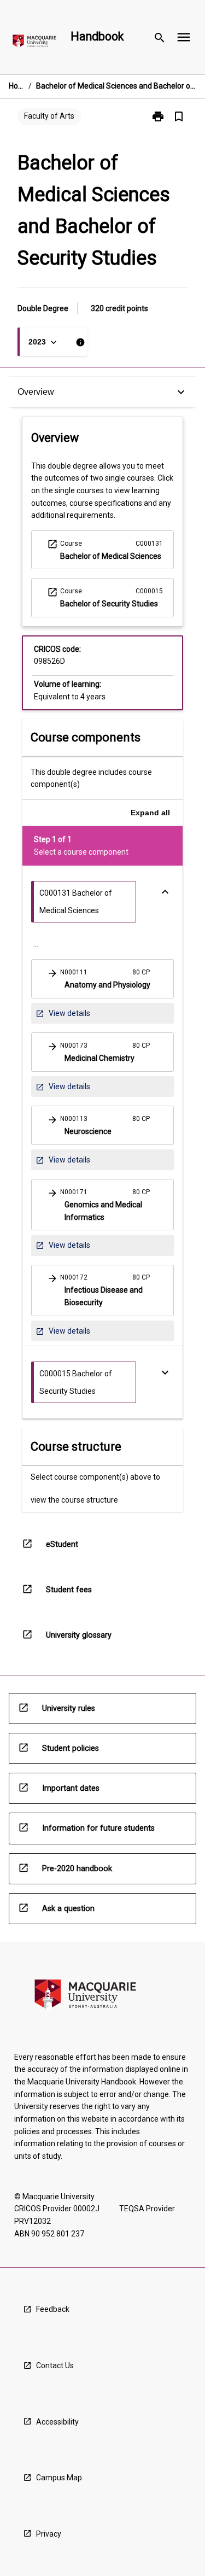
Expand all (150, 813)
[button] (102, 979)
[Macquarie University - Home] (34, 43)
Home (16, 86)
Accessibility (57, 2422)
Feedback (53, 2309)
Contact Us (55, 2365)
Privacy (49, 2534)
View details (63, 1016)
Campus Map (59, 2478)
